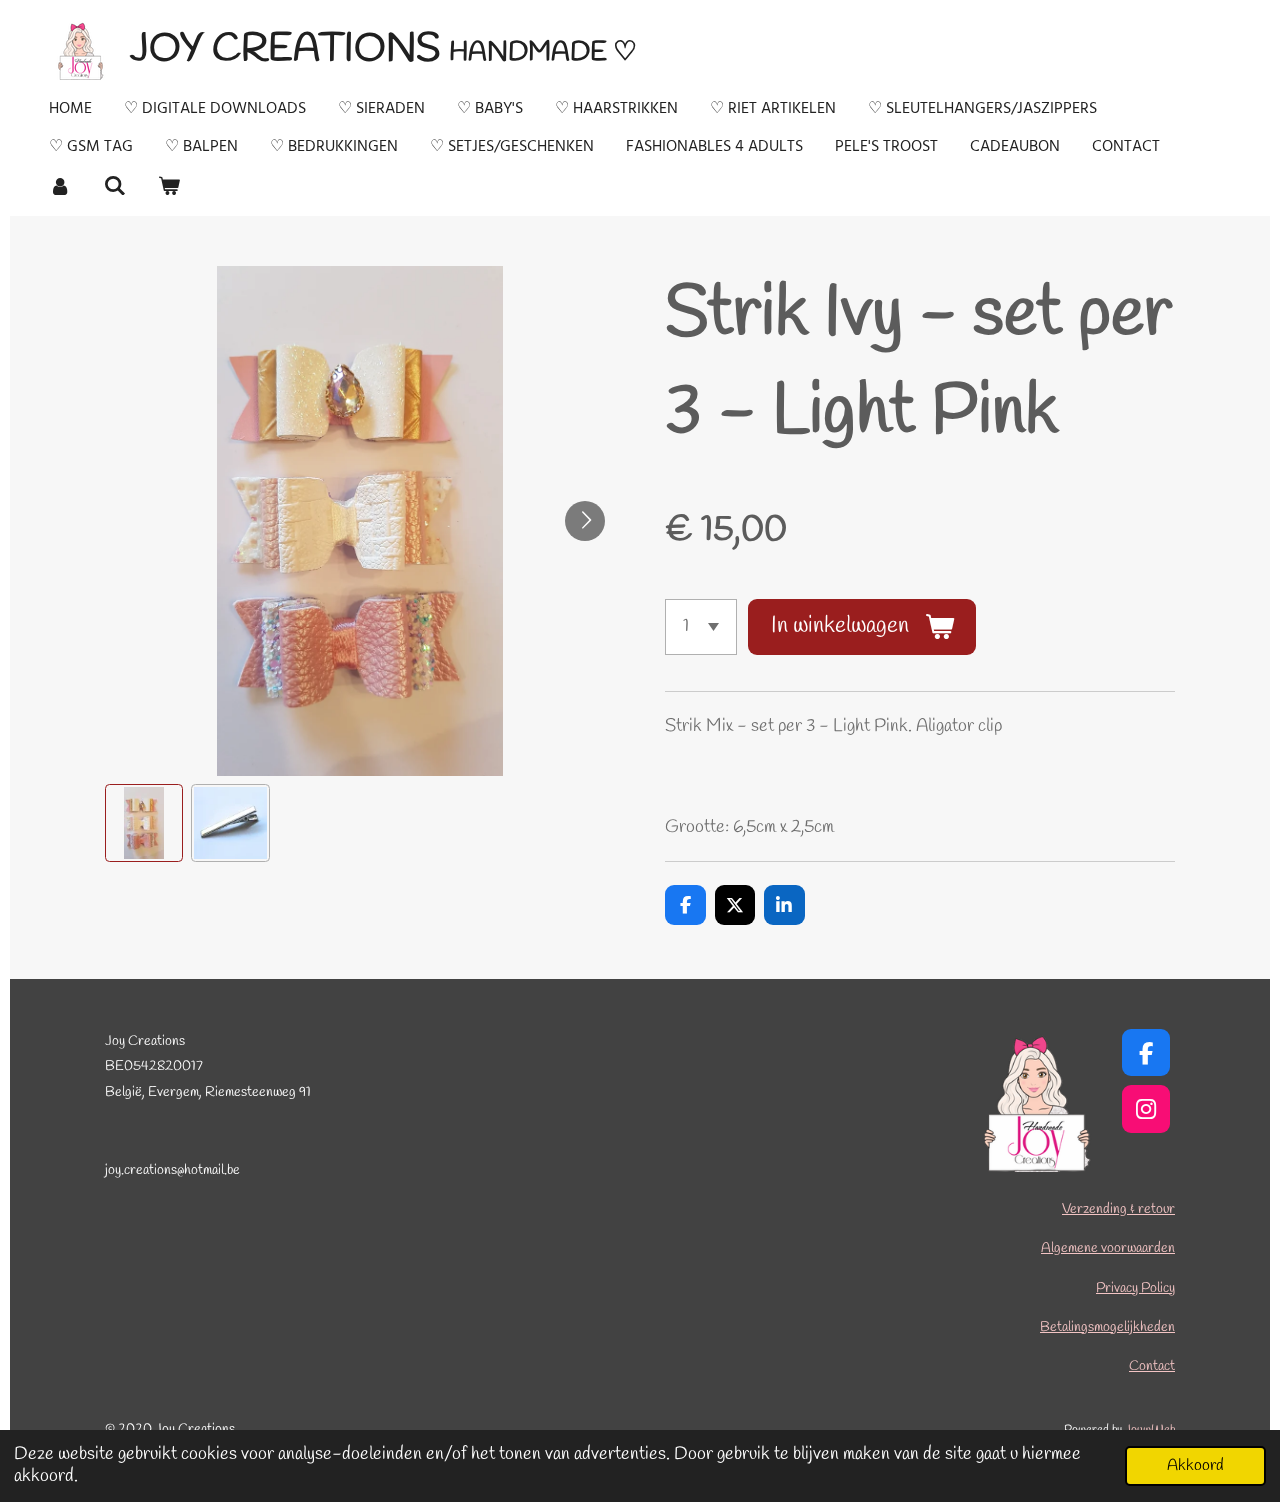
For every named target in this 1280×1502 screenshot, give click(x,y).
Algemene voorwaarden (1108, 1248)
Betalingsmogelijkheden (1107, 1327)
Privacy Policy (1135, 1288)
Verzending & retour (1118, 1209)
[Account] (60, 186)
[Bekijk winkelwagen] (169, 186)
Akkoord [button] (1195, 1465)
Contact (1152, 1366)
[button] (144, 823)
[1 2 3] (701, 627)
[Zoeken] (114, 186)
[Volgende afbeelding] (585, 521)
